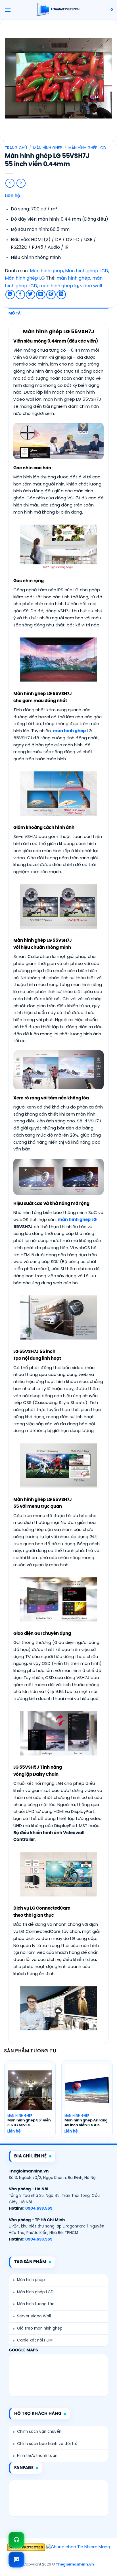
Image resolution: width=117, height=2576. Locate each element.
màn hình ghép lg (59, 286)
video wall (91, 286)
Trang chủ (16, 148)
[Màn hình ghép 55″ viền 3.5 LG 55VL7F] (30, 2090)
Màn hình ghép (48, 148)
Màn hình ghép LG (25, 278)
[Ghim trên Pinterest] (51, 294)
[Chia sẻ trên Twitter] (31, 294)
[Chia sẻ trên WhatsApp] (10, 294)
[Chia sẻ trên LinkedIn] (61, 294)
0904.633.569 (39, 2208)
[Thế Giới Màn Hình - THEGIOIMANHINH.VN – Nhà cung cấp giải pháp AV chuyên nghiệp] (59, 10)
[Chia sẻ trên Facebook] (20, 294)
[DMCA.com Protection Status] (26, 2547)
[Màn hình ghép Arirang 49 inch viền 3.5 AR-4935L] (87, 2090)
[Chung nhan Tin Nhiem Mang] (78, 2547)
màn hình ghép (73, 278)
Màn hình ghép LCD (87, 148)
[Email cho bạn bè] (41, 294)
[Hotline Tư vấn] (16, 2540)
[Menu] (8, 10)
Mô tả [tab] (15, 313)
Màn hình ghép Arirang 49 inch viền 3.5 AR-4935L (86, 2123)
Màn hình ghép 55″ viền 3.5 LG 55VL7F (29, 2123)
